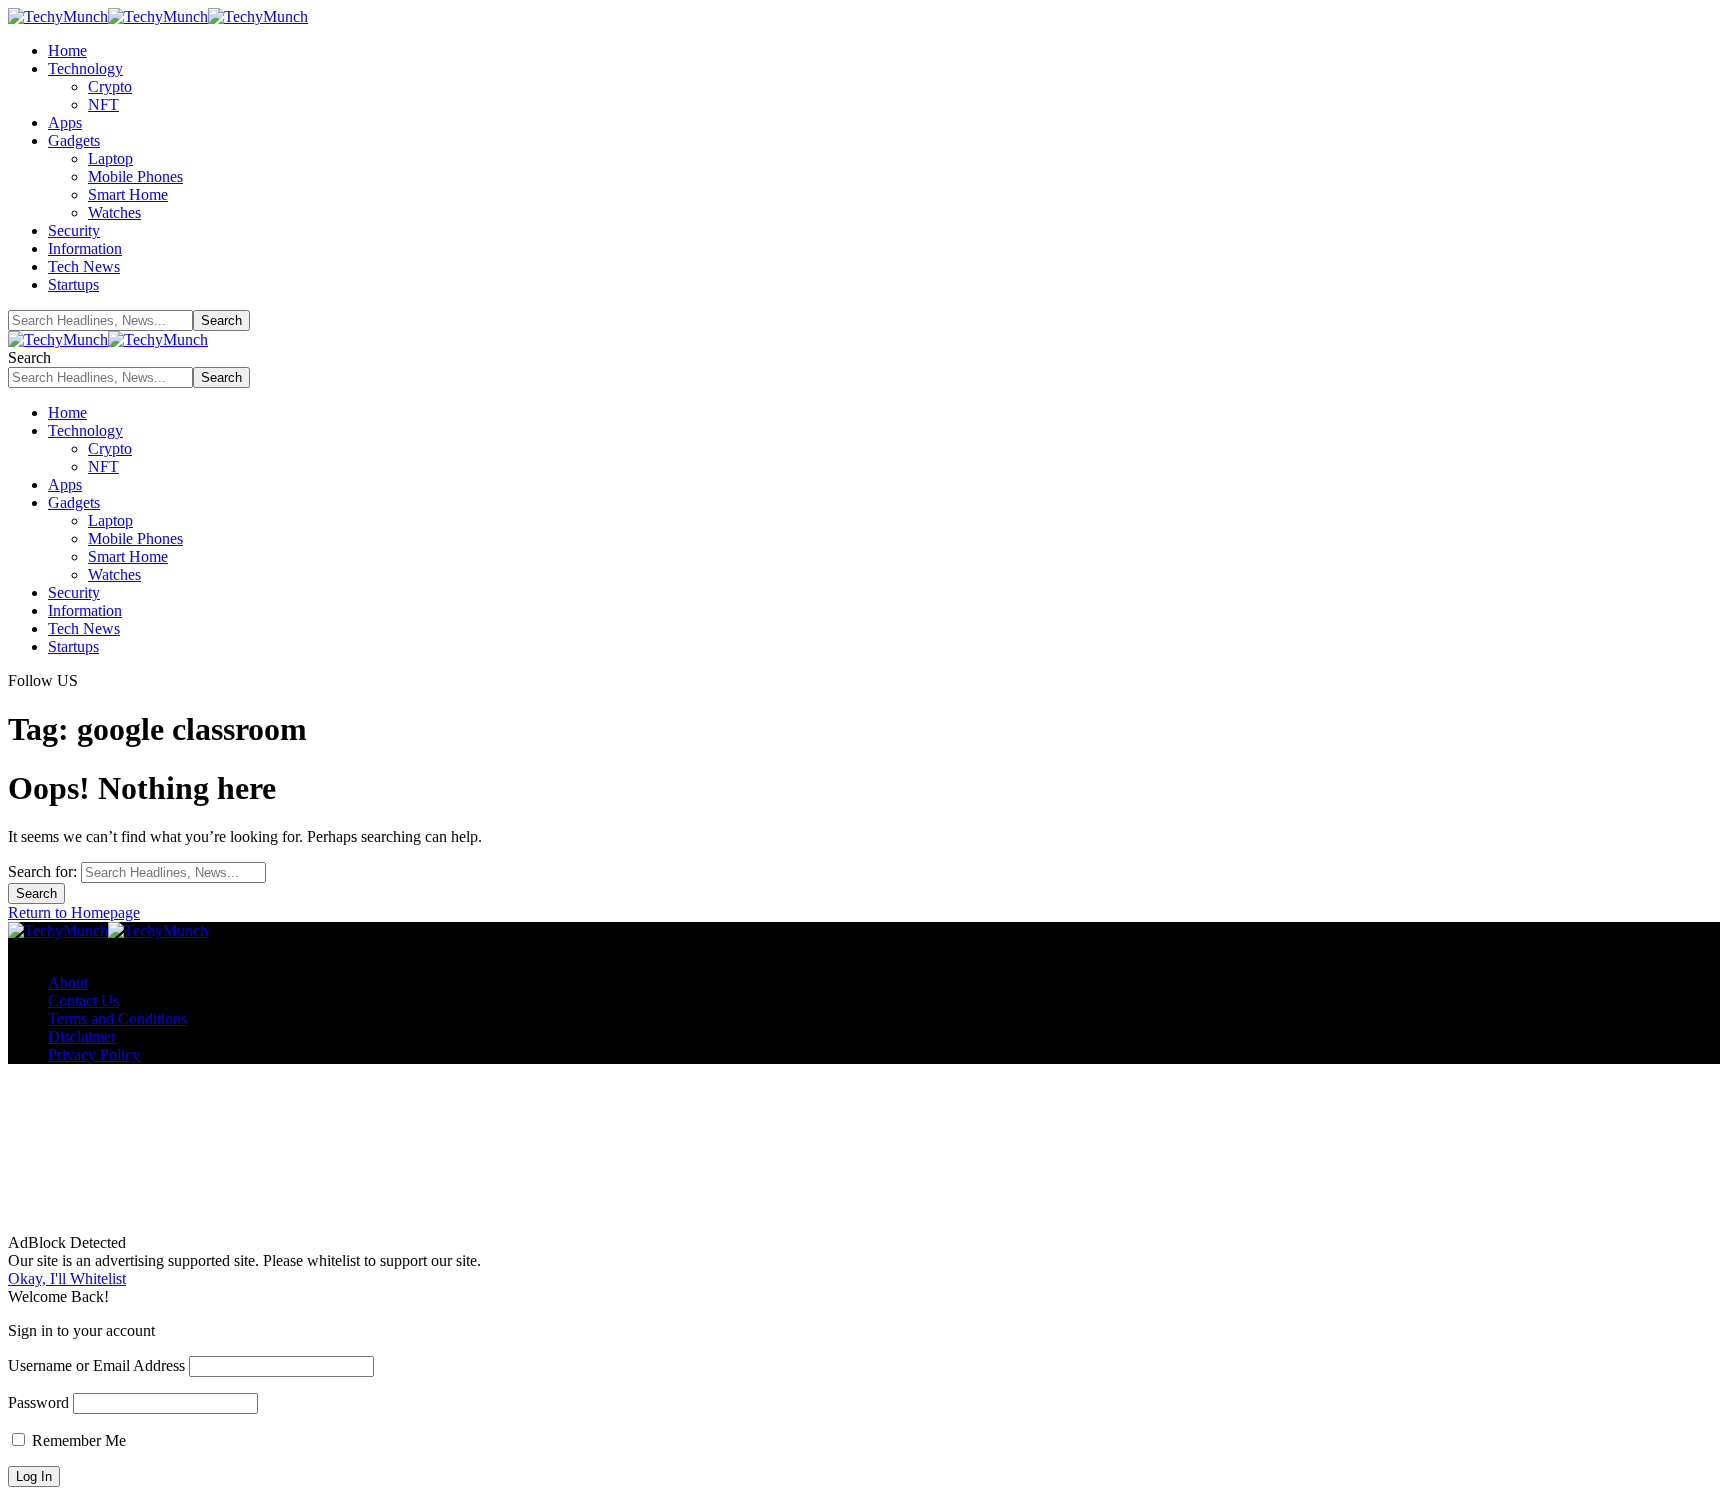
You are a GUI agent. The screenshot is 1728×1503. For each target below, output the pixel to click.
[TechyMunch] (158, 16)
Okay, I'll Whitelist (67, 1278)
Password (38, 1402)
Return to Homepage (74, 912)
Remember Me (77, 1440)
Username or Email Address (96, 1365)
